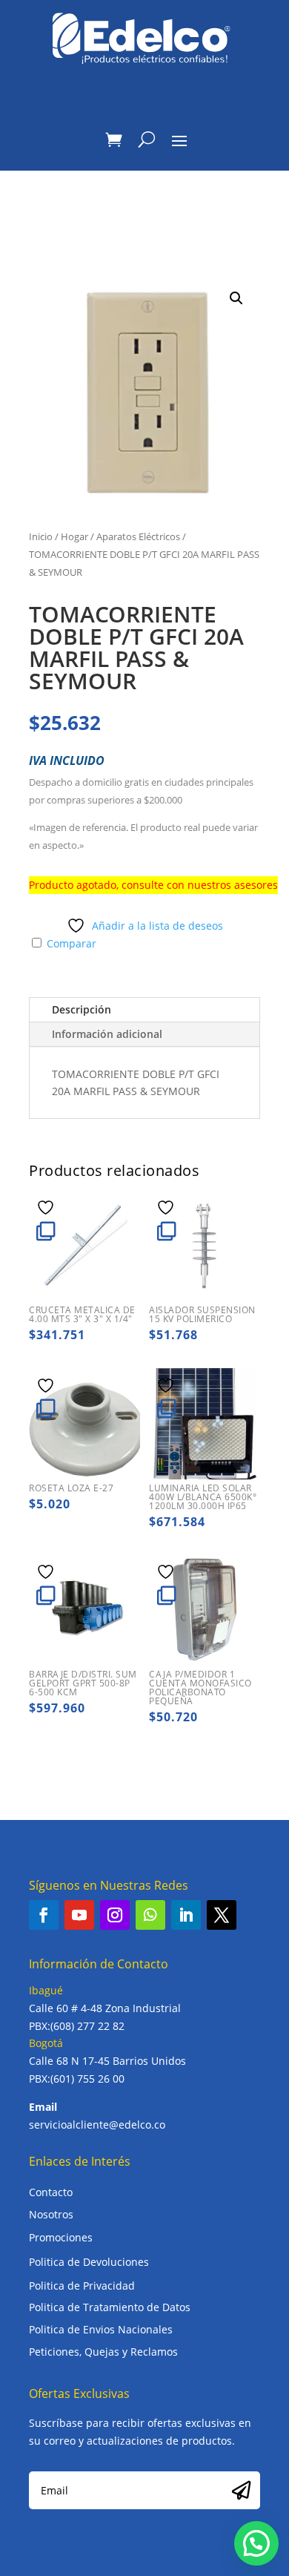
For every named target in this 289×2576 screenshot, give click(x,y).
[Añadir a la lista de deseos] (47, 1207)
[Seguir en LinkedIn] (186, 1915)
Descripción (82, 1009)
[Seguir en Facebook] (44, 1915)
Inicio (41, 536)
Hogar (74, 536)
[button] (236, 298)
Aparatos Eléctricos (138, 536)
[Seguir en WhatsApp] (150, 1915)
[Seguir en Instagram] (115, 1915)
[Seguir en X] (222, 1915)
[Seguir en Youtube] (79, 1915)
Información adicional (107, 1034)
